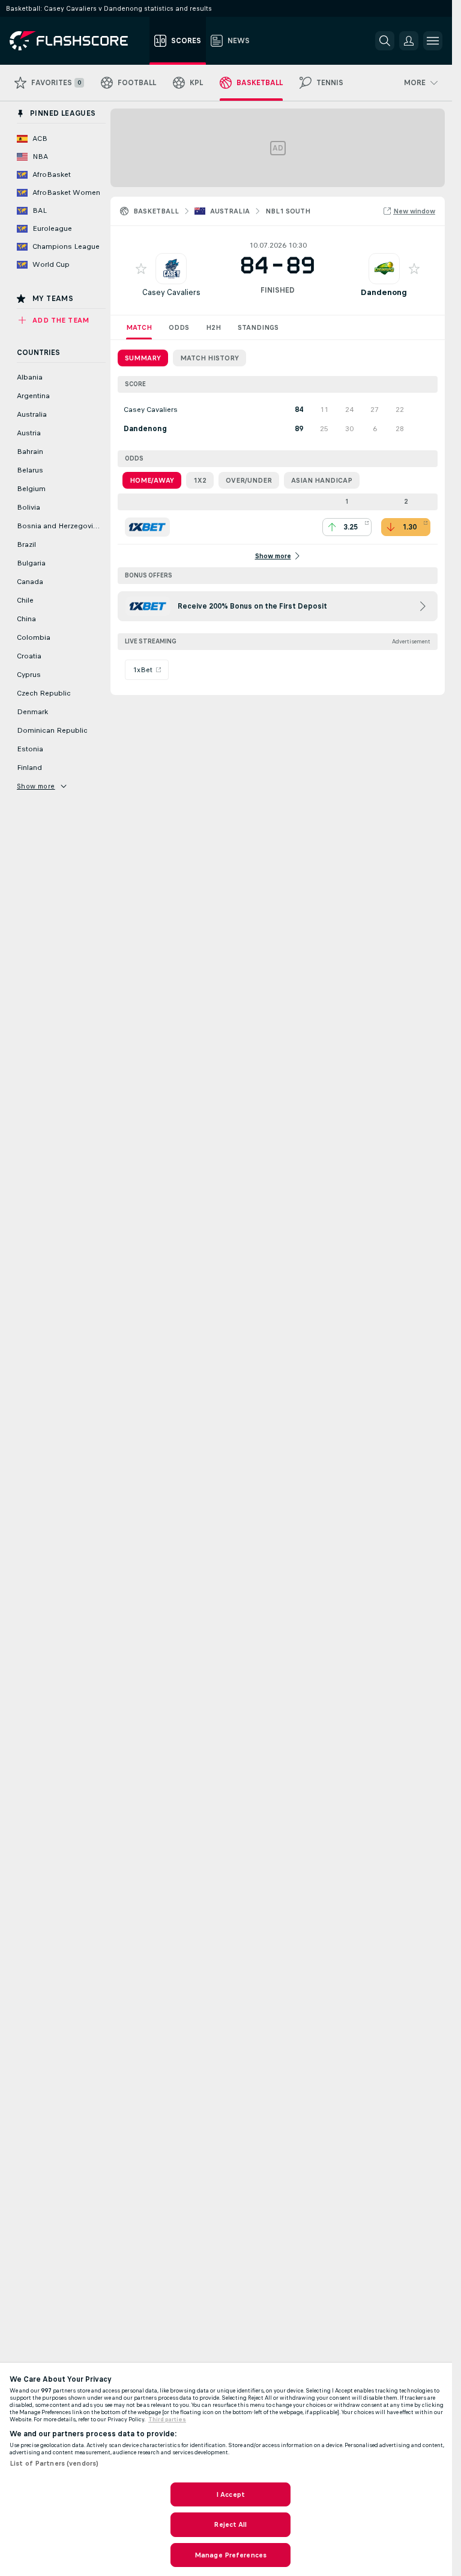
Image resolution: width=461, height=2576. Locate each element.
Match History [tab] (209, 358)
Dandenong (384, 292)
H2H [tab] (213, 327)
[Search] (385, 41)
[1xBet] (147, 527)
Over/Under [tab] (249, 480)
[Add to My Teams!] (141, 269)
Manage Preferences (230, 2555)
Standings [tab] (258, 327)
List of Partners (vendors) (54, 2463)
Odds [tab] (179, 327)
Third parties (167, 2419)
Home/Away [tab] (152, 480)
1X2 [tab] (200, 480)
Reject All (230, 2524)
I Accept (230, 2494)
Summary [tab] (143, 358)
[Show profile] (171, 269)
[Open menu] (433, 41)
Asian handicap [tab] (322, 480)
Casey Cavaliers (171, 292)
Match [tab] (139, 327)
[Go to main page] (77, 41)
